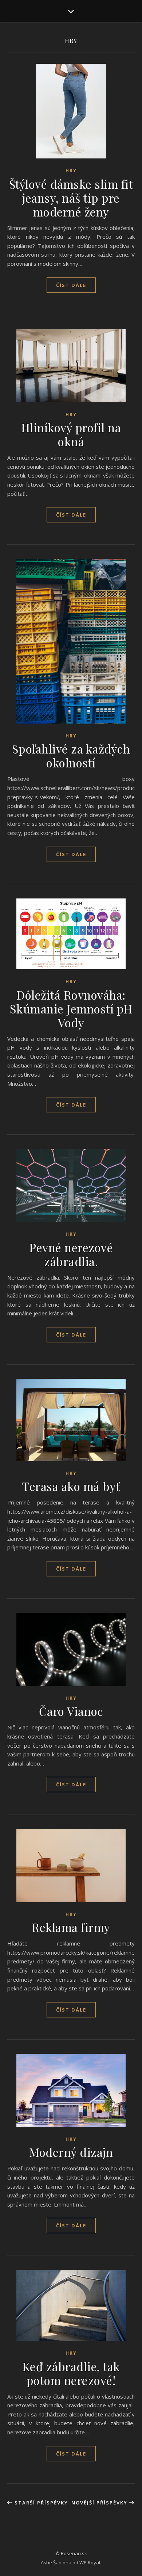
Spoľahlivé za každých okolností (71, 756)
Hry (71, 171)
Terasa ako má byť (71, 1486)
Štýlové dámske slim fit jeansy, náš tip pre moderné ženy (71, 198)
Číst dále (71, 285)
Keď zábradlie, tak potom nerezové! (71, 2373)
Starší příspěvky (40, 2503)
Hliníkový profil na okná (71, 434)
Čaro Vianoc (71, 1711)
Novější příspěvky (100, 2503)
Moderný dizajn (71, 2152)
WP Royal (90, 2562)
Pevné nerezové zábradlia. (71, 1254)
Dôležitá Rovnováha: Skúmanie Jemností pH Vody (71, 1009)
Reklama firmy (71, 1927)
